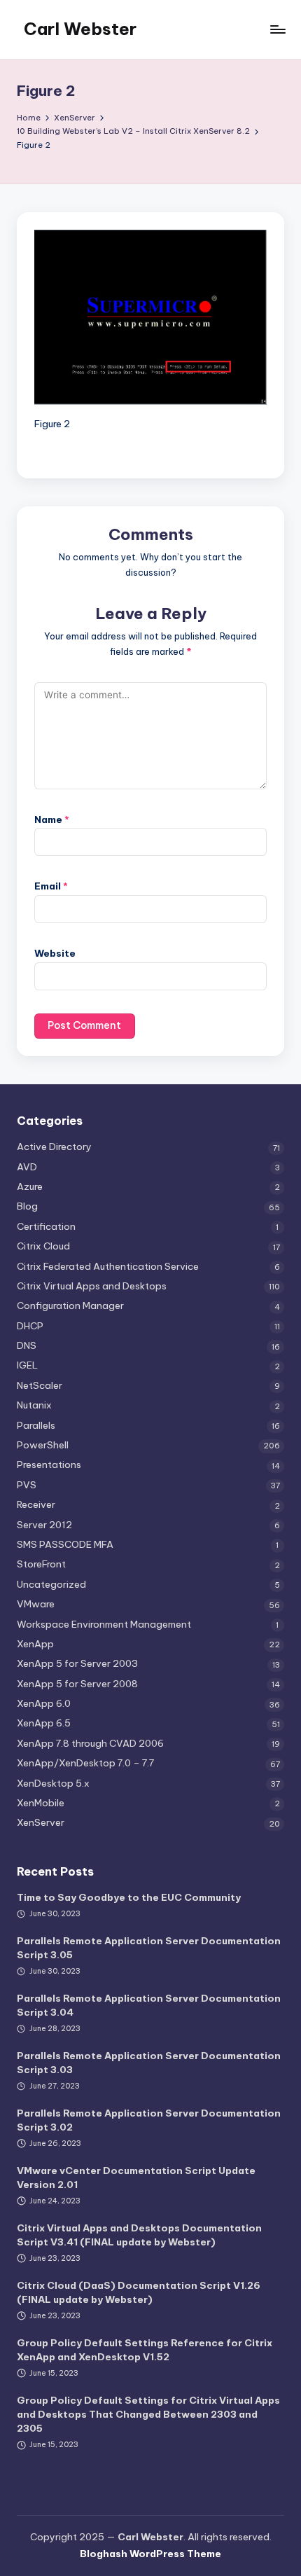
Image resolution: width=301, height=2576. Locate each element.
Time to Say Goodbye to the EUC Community (129, 1897)
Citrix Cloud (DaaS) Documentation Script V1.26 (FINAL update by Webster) (139, 2292)
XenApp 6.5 (44, 1723)
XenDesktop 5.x (53, 1783)
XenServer (41, 1822)
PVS (27, 1485)
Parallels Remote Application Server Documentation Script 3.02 (149, 2120)
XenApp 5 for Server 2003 (77, 1663)
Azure (30, 1186)
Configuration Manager (70, 1306)
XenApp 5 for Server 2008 (77, 1684)
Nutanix (34, 1405)
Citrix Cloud (43, 1246)
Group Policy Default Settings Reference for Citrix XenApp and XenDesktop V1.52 (145, 2350)
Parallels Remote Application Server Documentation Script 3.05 (149, 1948)
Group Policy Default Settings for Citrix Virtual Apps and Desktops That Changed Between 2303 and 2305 (148, 2415)
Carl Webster (80, 29)
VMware (36, 1604)
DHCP (30, 1326)
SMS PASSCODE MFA (65, 1544)
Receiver (36, 1504)
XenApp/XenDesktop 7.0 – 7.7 (85, 1763)
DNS (27, 1345)
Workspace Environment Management (104, 1624)
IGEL (27, 1365)
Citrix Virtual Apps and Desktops (92, 1286)
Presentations (49, 1464)
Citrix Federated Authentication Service (108, 1266)
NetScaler (40, 1385)
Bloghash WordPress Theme (150, 2554)
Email (51, 886)
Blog (27, 1206)
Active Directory (54, 1147)
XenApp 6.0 (44, 1703)
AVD (27, 1167)
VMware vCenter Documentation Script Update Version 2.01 (136, 2177)
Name (52, 819)
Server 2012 (44, 1525)
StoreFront (41, 1564)
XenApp (35, 1644)
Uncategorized (51, 1584)
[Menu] (277, 29)
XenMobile (41, 1803)
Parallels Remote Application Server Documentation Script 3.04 (149, 2005)
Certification (46, 1226)
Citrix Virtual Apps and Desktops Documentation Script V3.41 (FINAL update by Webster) (139, 2235)
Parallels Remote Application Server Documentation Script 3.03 (149, 2063)
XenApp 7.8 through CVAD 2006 (90, 1743)
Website (55, 953)
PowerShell (43, 1445)
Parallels (36, 1425)
